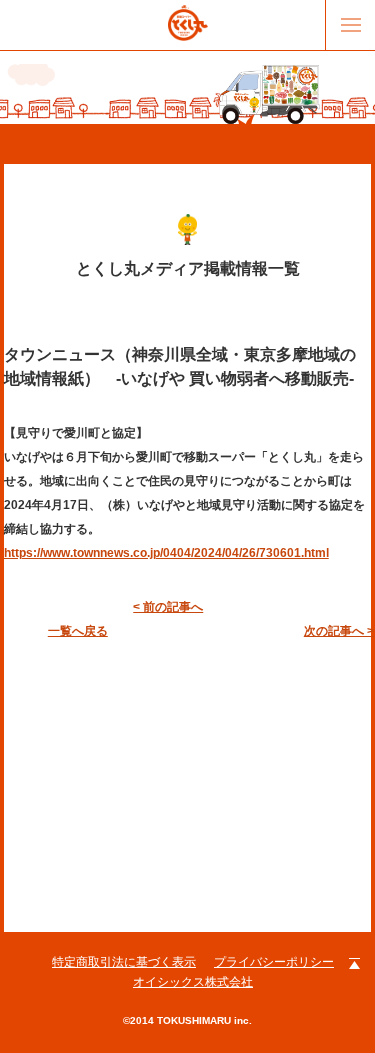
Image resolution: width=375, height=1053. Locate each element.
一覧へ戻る (78, 631)
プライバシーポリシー (274, 962)
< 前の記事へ (168, 607)
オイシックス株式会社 (193, 982)
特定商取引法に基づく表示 (124, 962)
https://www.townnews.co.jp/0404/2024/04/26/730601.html (166, 553)
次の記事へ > (339, 631)
